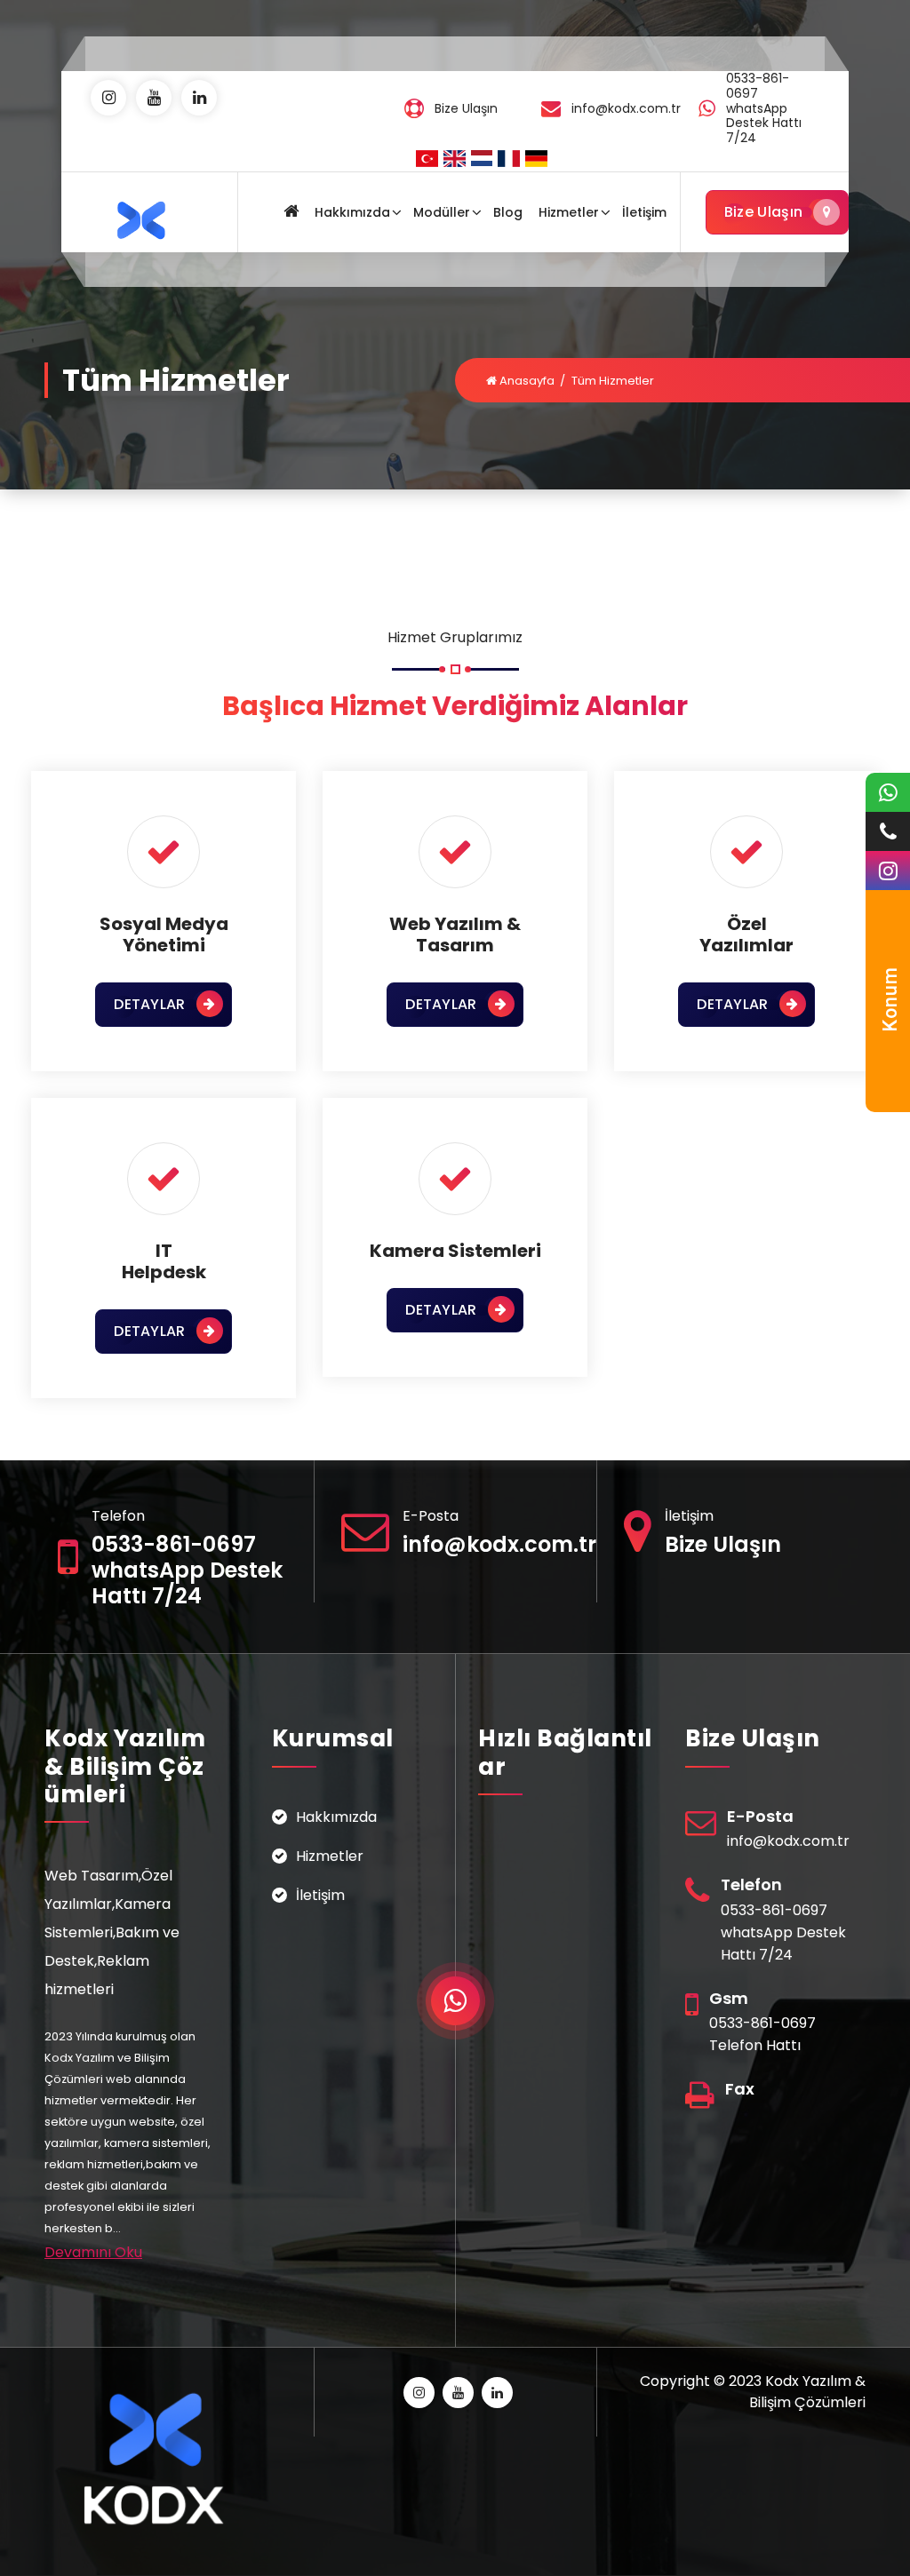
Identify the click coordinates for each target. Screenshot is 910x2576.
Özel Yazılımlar (746, 934)
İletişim (644, 212)
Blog (508, 212)
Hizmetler (569, 212)
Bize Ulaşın (763, 212)
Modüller (442, 212)
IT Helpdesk (164, 1261)
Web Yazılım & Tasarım (455, 934)
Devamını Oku (93, 2252)
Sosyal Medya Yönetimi (164, 934)
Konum (890, 999)
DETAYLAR (149, 1004)
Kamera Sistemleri (455, 1251)
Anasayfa (526, 381)
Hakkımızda (352, 212)
